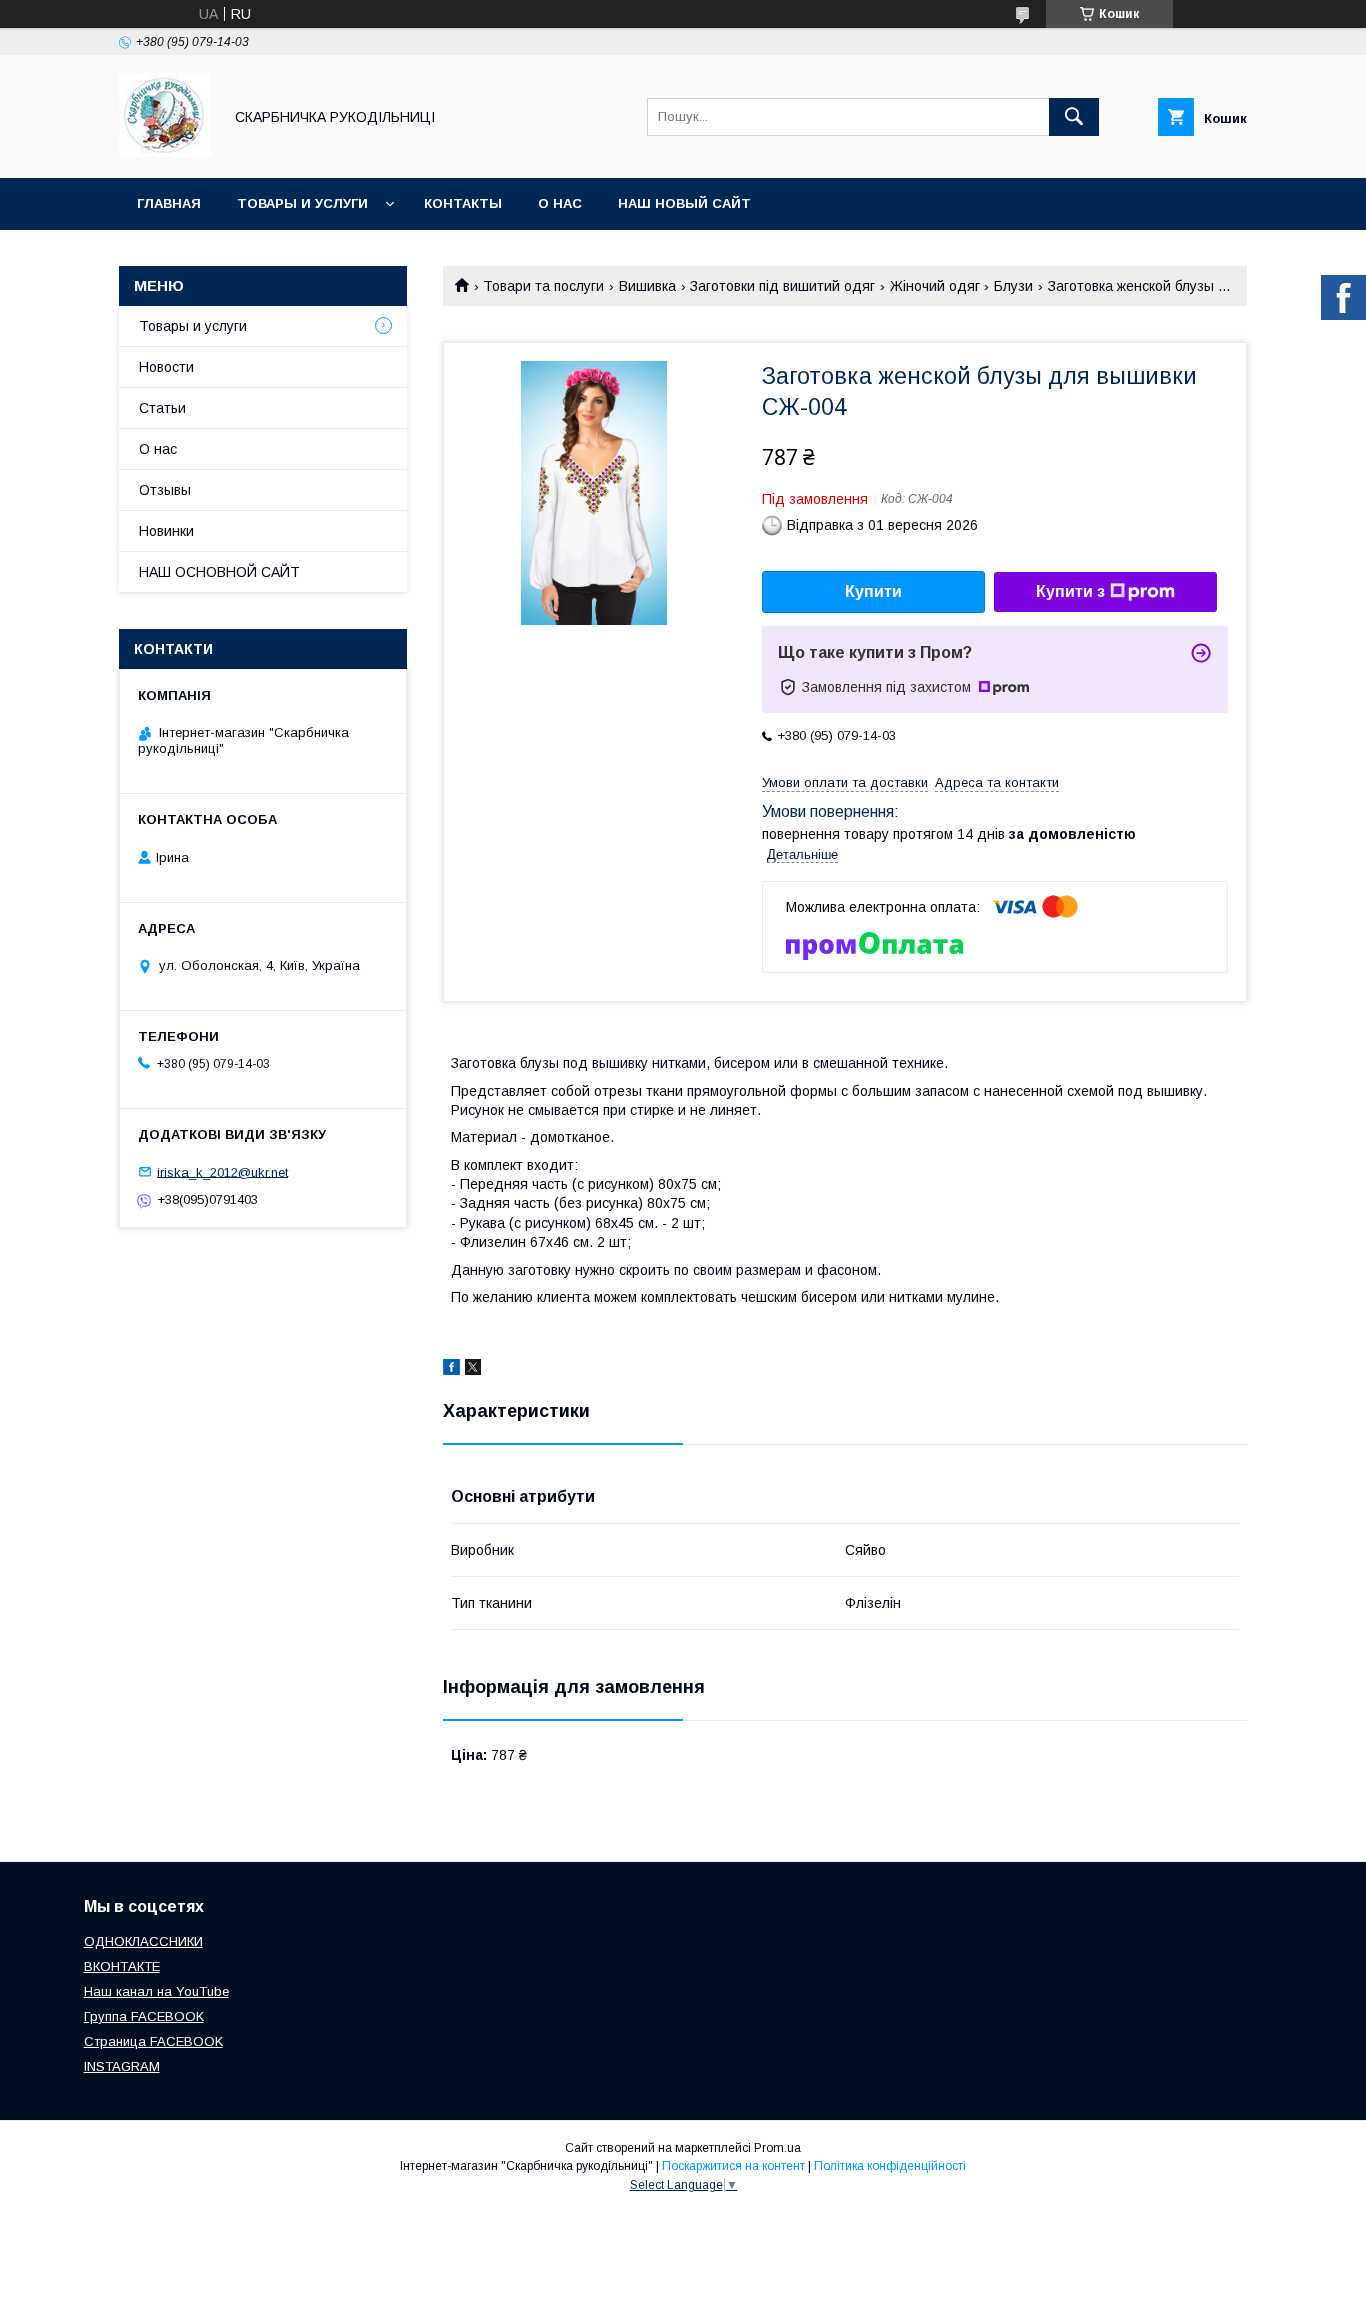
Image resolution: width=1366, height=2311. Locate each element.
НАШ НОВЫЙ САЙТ (684, 203)
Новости (166, 367)
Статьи (162, 408)
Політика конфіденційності (890, 2166)
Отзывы (165, 490)
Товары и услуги (302, 203)
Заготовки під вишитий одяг (782, 286)
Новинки (166, 531)
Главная (169, 203)
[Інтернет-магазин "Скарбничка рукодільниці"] (165, 152)
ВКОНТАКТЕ (122, 1966)
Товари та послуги (543, 286)
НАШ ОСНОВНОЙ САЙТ (219, 572)
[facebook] (451, 1370)
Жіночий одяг (935, 286)
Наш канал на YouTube (156, 1991)
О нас (560, 203)
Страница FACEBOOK (153, 2041)
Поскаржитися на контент (733, 2166)
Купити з (1070, 591)
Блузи (1013, 286)
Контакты (463, 203)
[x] (473, 1370)
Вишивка (647, 286)
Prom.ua (777, 2148)
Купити (873, 591)
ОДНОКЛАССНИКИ (143, 1941)
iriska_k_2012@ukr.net (222, 1171)
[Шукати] (1074, 117)
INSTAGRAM (122, 2066)
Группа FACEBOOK (144, 2016)
